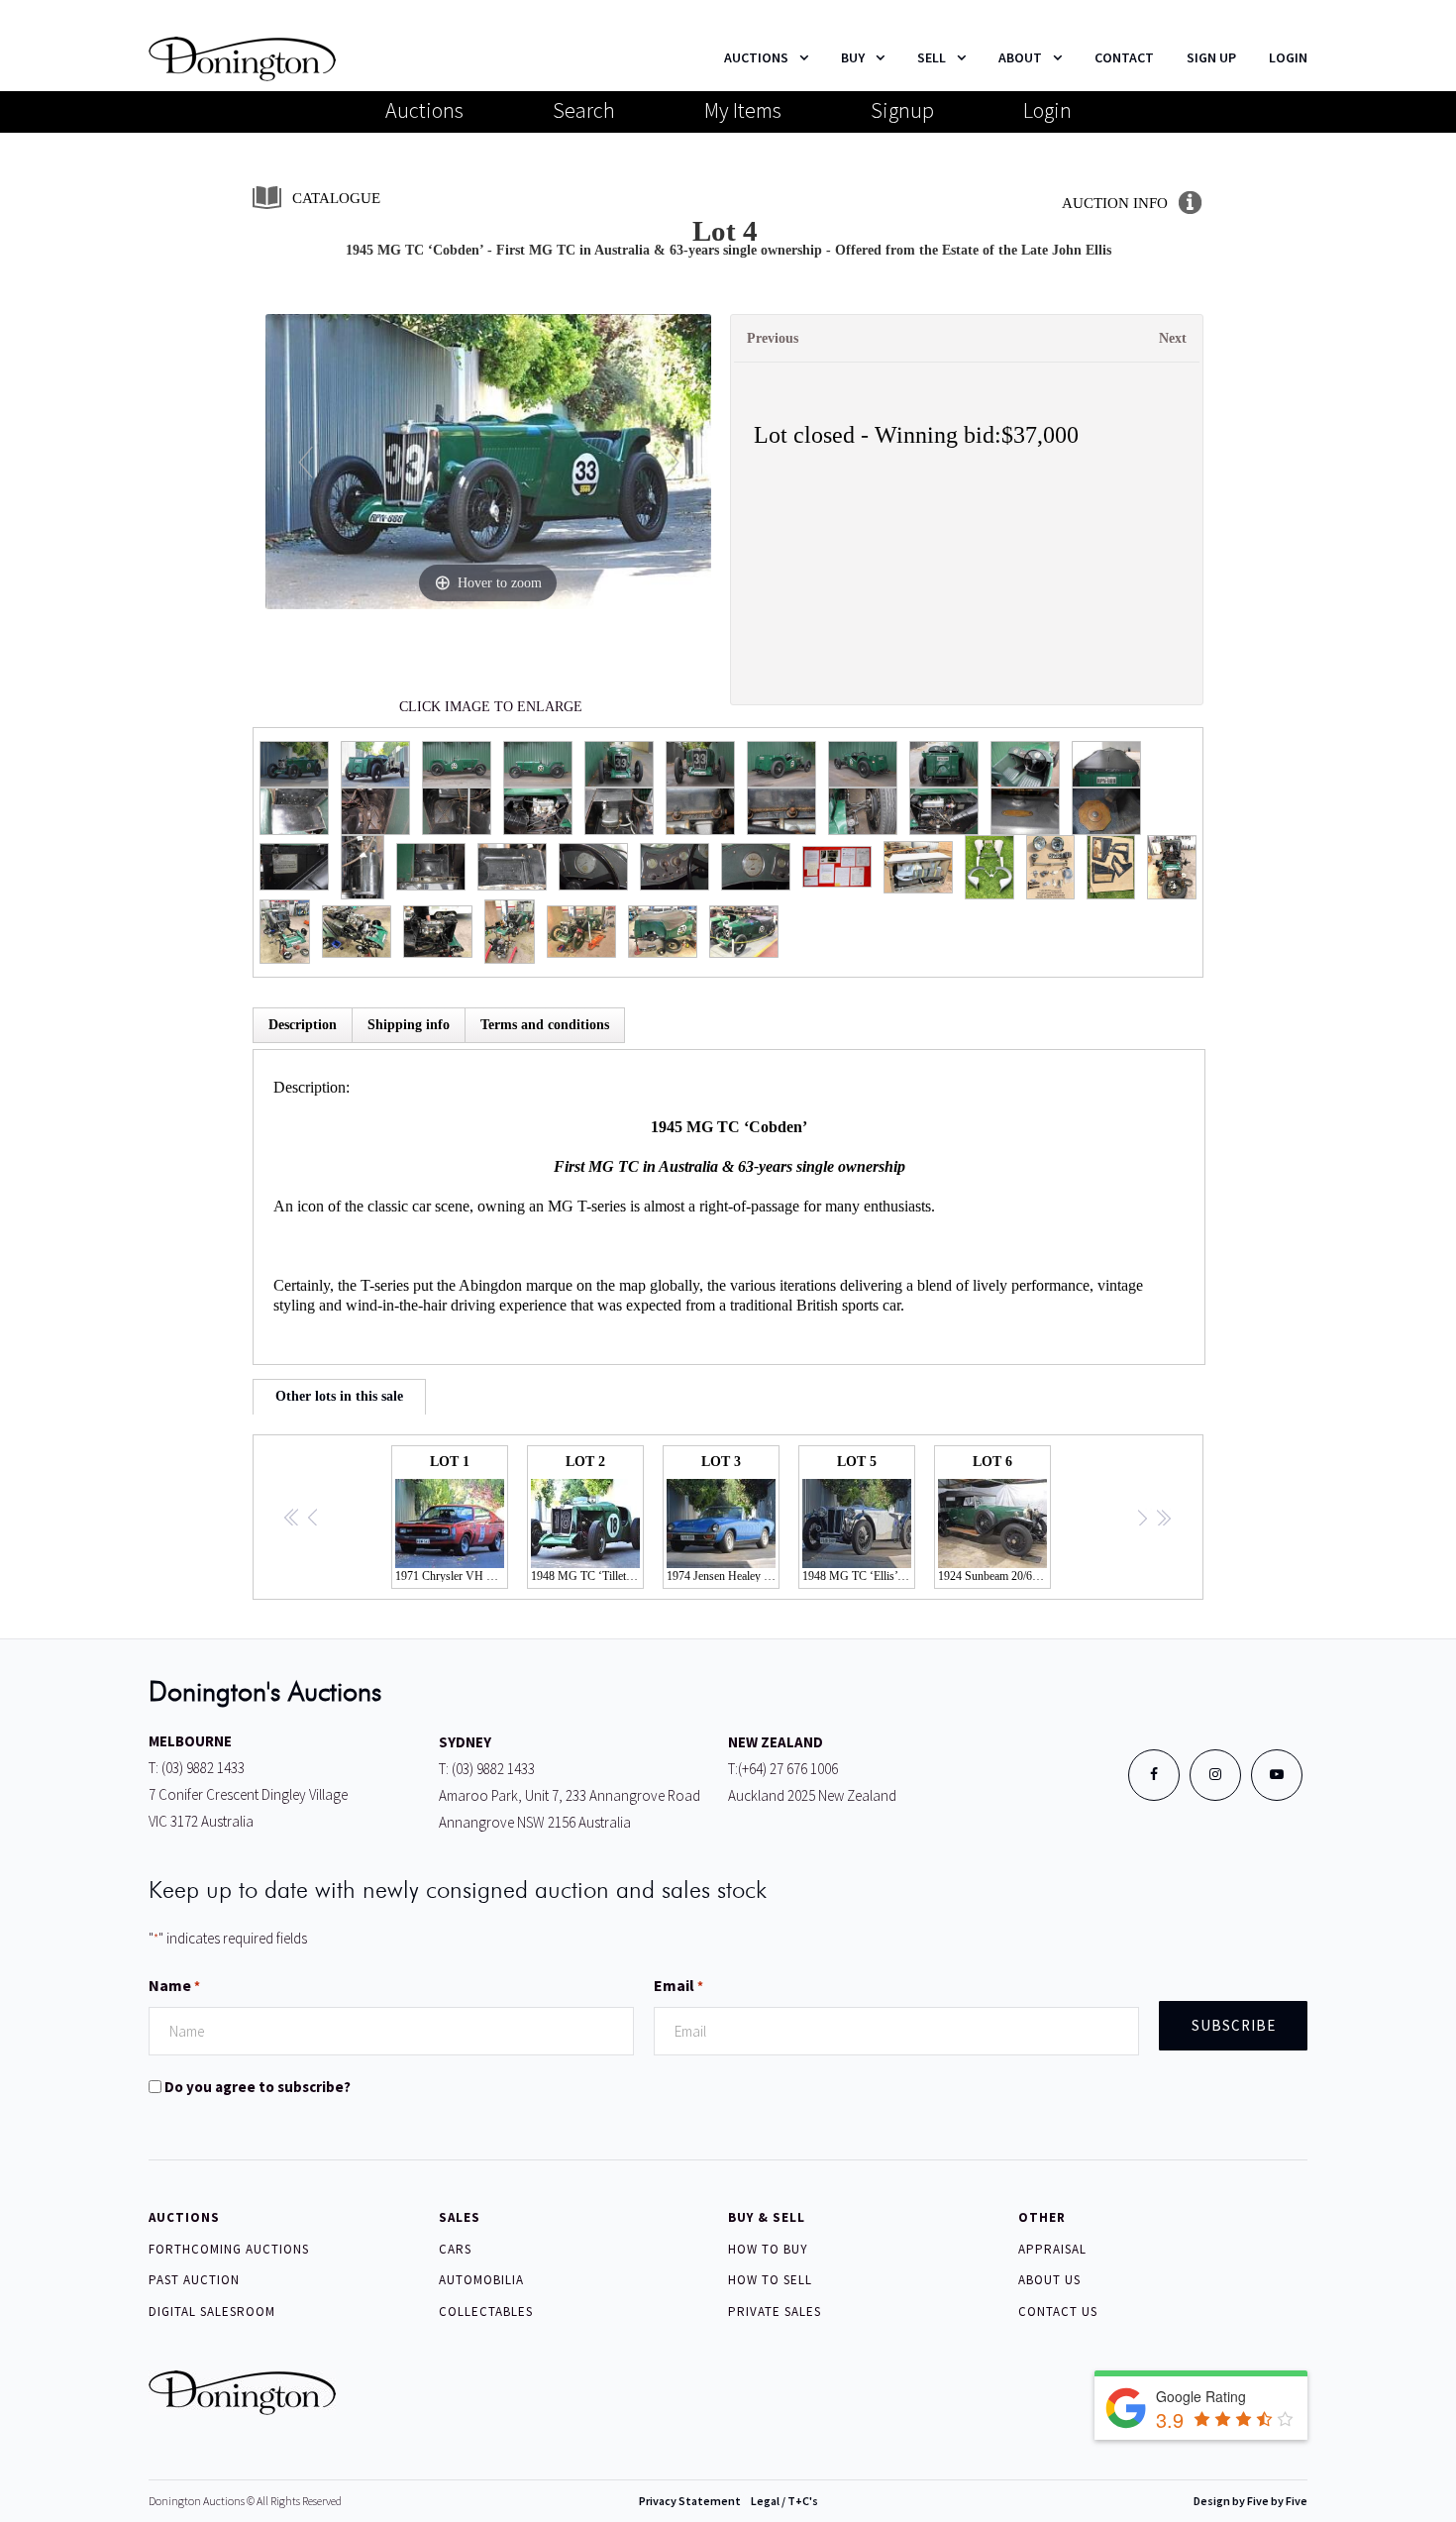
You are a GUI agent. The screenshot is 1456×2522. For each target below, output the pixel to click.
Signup (902, 110)
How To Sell (770, 2280)
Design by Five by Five (1250, 2501)
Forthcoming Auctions (229, 2249)
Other (1042, 2217)
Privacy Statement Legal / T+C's (728, 2501)
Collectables (486, 2312)
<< (292, 1520)
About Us (1049, 2280)
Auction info (1115, 203)
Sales (460, 2217)
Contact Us (1058, 2312)
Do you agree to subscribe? (258, 2087)
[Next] (671, 461)
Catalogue (336, 198)
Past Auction (194, 2280)
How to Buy (768, 2249)
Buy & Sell (767, 2217)
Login (1047, 110)
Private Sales (775, 2312)
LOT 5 (859, 1519)
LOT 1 (452, 1519)
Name (174, 1985)
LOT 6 (994, 1519)
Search (584, 110)
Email (678, 1985)
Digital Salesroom (212, 2312)
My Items (743, 110)
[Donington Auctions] (242, 57)
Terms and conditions (545, 1025)
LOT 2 (587, 1519)
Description (303, 1025)
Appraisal (1052, 2249)
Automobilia (481, 2280)
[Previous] (305, 461)
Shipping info (409, 1025)
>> (1163, 1520)
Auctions (424, 110)
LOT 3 (723, 1519)
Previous (773, 338)
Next (1173, 338)
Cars (455, 2249)
